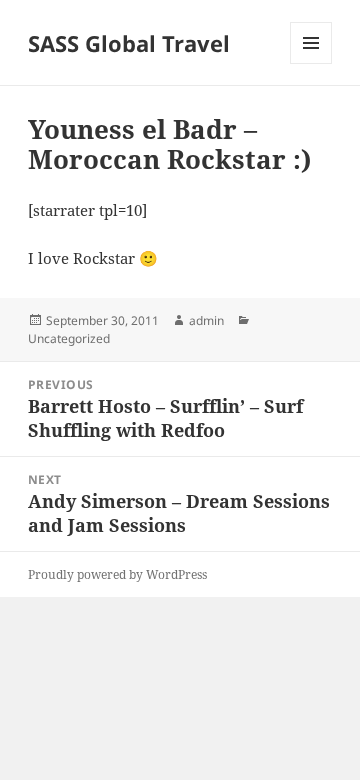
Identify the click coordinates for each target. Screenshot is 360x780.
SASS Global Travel (129, 43)
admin (206, 320)
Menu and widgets (311, 63)
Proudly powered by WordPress (117, 574)
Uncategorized (69, 338)
